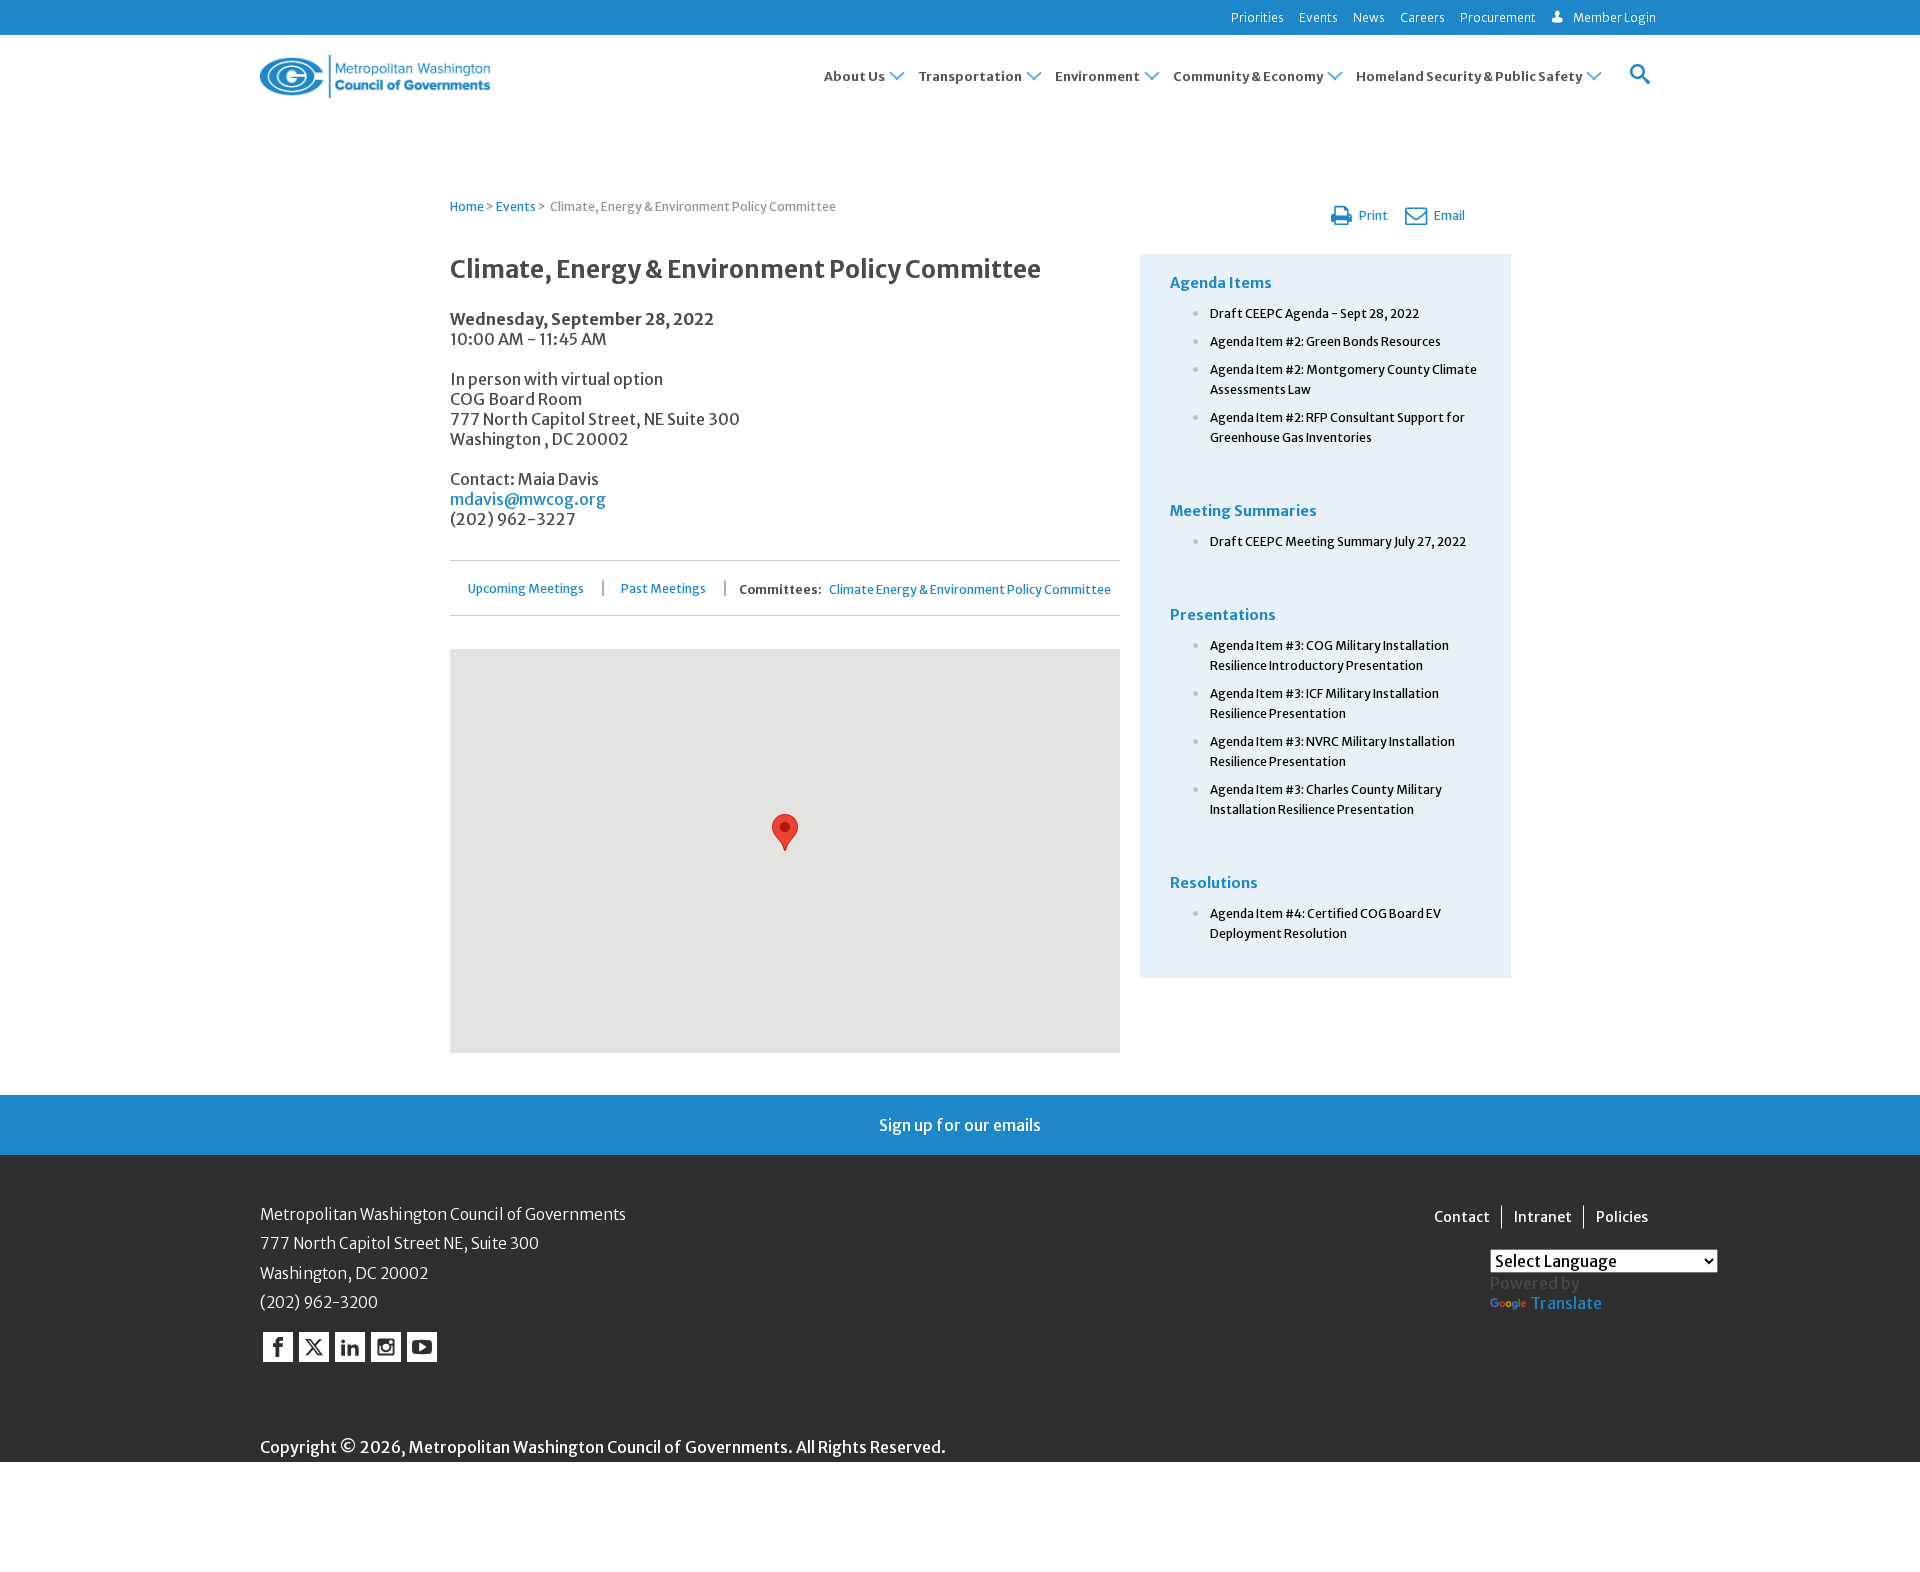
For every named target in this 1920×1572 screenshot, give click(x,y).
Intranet (1543, 1217)
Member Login (1614, 17)
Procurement (1498, 17)
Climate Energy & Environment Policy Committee (970, 590)
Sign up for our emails (960, 1125)
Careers (1422, 17)
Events (1318, 17)
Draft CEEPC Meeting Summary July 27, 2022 (1338, 541)
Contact (1462, 1217)
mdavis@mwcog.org (528, 499)
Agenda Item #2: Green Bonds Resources (1325, 341)
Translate (1566, 1303)
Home (467, 206)
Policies (1622, 1217)
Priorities (1257, 17)
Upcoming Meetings (526, 589)
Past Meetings (663, 589)
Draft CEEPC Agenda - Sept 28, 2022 (1314, 313)
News (1369, 17)
